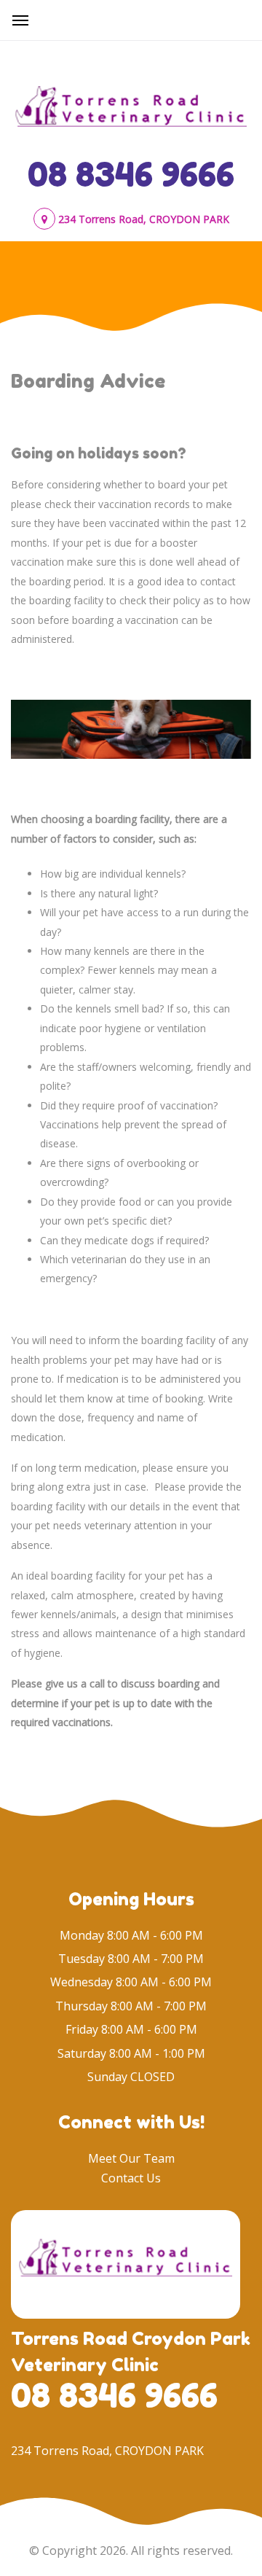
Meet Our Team (131, 2158)
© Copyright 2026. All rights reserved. (131, 2550)
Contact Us (131, 2178)
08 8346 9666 (131, 174)
